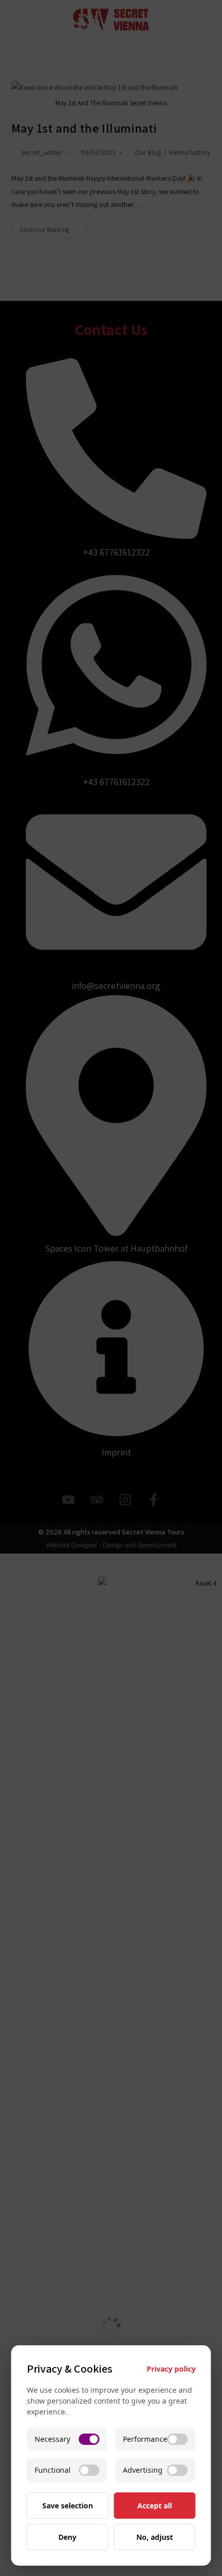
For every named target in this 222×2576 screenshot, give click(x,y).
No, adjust (155, 2537)
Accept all (155, 2506)
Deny (67, 2537)
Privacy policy (171, 2369)
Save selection (68, 2506)
